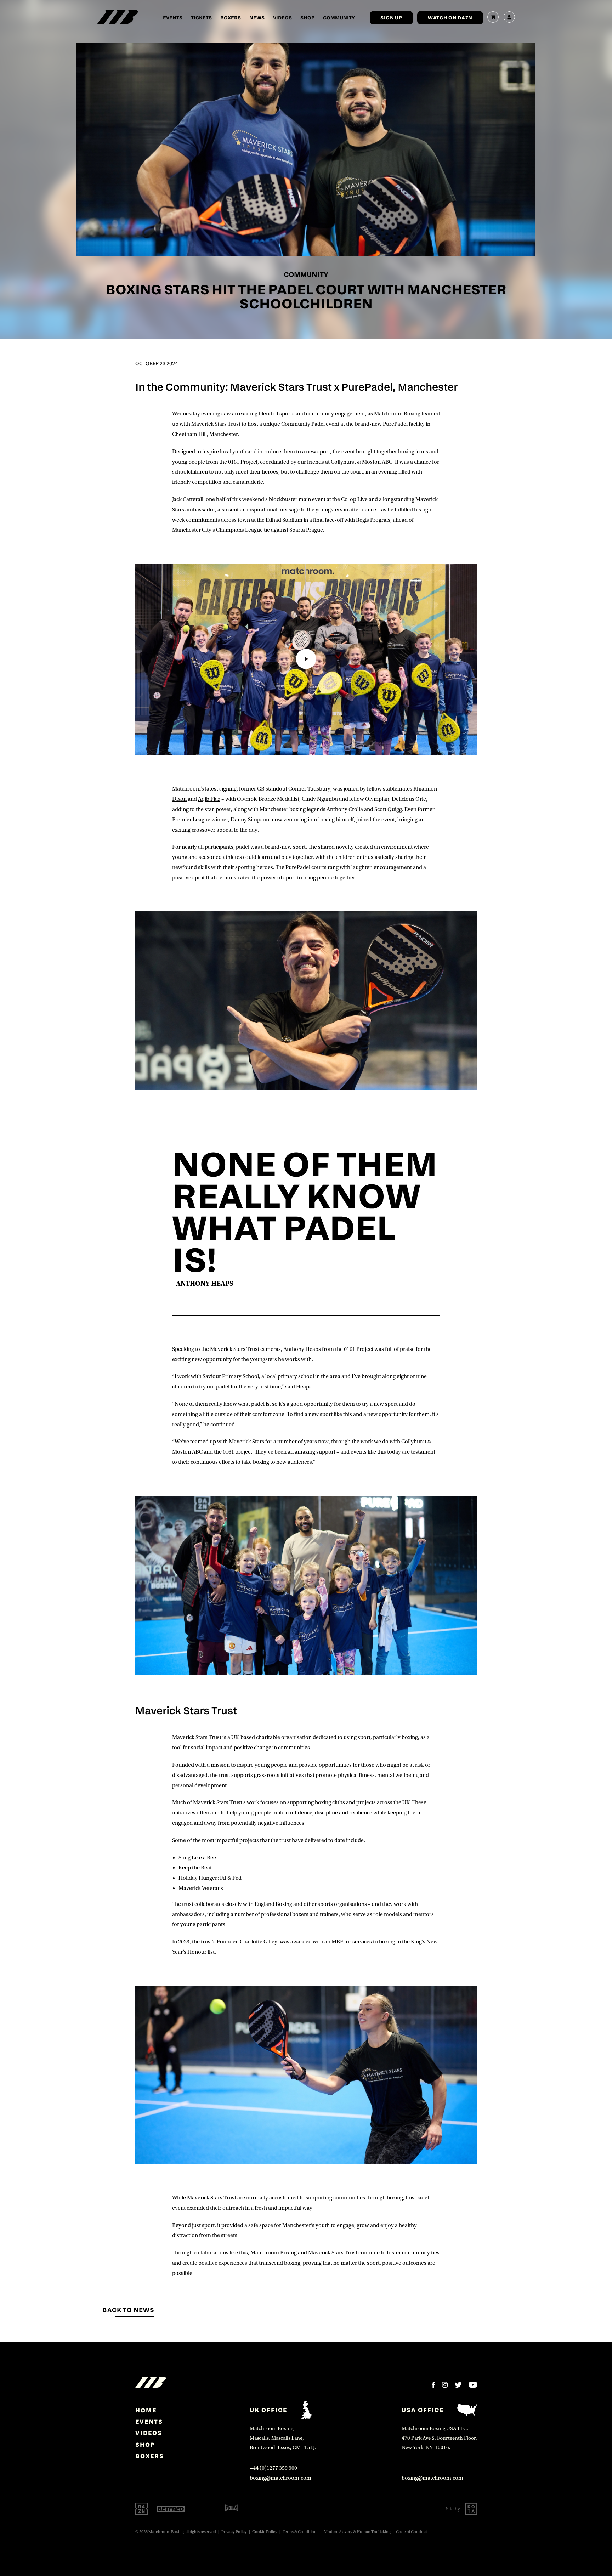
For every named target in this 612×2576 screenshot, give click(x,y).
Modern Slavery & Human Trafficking (357, 2532)
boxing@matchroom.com (280, 2478)
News (257, 18)
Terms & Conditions (301, 2532)
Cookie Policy (265, 2532)
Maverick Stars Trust (216, 424)
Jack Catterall (188, 499)
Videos (282, 18)
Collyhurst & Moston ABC (362, 462)
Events (173, 18)
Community (339, 18)
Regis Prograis (373, 520)
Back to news (128, 2310)
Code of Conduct (412, 2532)
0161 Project (243, 462)
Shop (307, 18)
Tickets (201, 18)
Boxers (231, 18)
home (146, 2410)
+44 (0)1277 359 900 (273, 2468)
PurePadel (395, 424)
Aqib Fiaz (209, 799)
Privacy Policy (234, 2532)
